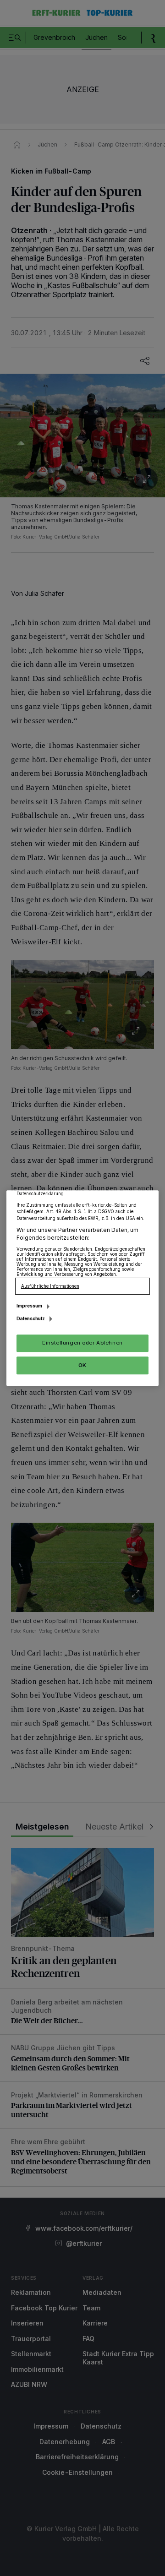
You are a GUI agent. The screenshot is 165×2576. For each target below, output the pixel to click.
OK (82, 1365)
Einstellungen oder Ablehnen (82, 1343)
